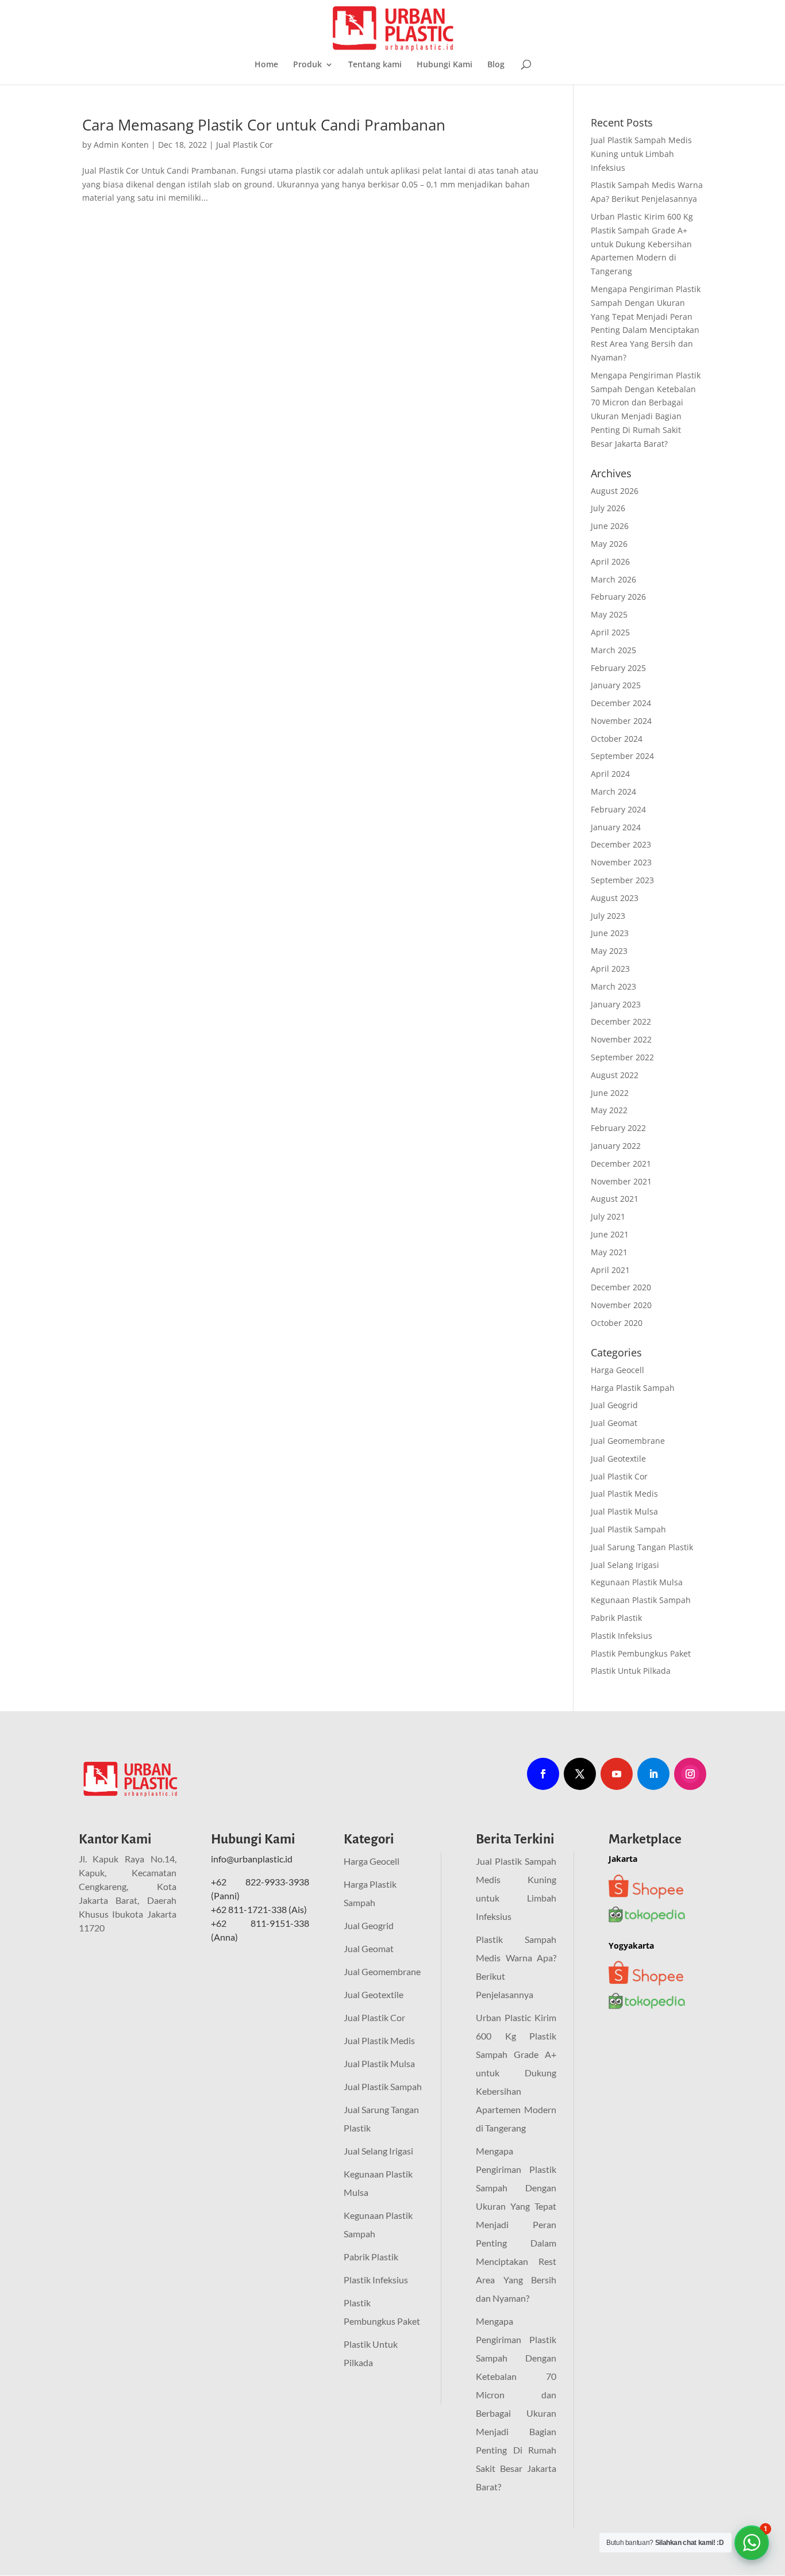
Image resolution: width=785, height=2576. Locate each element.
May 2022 (609, 1110)
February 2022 (618, 1128)
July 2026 (608, 508)
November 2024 (621, 721)
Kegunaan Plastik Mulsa (637, 1582)
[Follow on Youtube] (617, 1774)
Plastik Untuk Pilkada (631, 1671)
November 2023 (621, 862)
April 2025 (610, 632)
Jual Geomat (614, 1423)
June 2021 (610, 1234)
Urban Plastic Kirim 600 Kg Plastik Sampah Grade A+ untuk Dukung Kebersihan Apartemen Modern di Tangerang (642, 244)
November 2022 (621, 1039)
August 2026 (615, 491)
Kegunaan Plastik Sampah (641, 1600)
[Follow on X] (580, 1774)
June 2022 (610, 1093)
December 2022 (621, 1021)
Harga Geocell (617, 1370)
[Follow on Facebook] (543, 1774)
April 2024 (610, 774)
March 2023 (613, 986)
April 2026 (610, 561)
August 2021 (615, 1199)
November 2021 (621, 1181)
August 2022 (615, 1075)
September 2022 (622, 1057)
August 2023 (615, 898)
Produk (307, 65)
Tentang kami (375, 65)
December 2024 (621, 703)
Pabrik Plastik (616, 1618)
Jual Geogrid (614, 1405)
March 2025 (613, 650)
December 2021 (621, 1164)
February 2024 (618, 809)
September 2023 (622, 880)
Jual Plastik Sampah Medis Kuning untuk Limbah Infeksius (641, 154)
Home (266, 65)
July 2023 (608, 916)
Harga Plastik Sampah (633, 1388)
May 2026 (609, 544)
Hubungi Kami (445, 65)
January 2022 (616, 1146)
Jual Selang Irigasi (625, 1565)
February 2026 (618, 597)
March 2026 (613, 579)
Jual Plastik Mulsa (624, 1511)
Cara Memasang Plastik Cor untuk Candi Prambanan (264, 125)
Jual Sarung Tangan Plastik (642, 1547)
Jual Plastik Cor (245, 145)
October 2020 (617, 1323)
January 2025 (616, 685)
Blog (496, 65)
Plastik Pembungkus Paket (641, 1653)
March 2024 (613, 791)
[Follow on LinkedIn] (653, 1774)
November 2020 (621, 1305)
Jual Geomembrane (628, 1441)
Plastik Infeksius (622, 1636)
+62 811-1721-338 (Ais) (259, 1909)
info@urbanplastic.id (253, 1859)
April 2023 (610, 969)
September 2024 (622, 756)
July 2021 (608, 1216)
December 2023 (621, 844)
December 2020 (621, 1287)
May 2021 (609, 1252)
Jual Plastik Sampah (628, 1529)
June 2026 (610, 526)
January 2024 (616, 827)
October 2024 (617, 739)
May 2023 (609, 951)
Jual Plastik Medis (624, 1494)
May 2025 (609, 614)
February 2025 (618, 668)
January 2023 (616, 1004)
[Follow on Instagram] (690, 1774)
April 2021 (610, 1270)
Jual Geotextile (618, 1458)
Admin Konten (121, 145)
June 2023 (610, 933)
